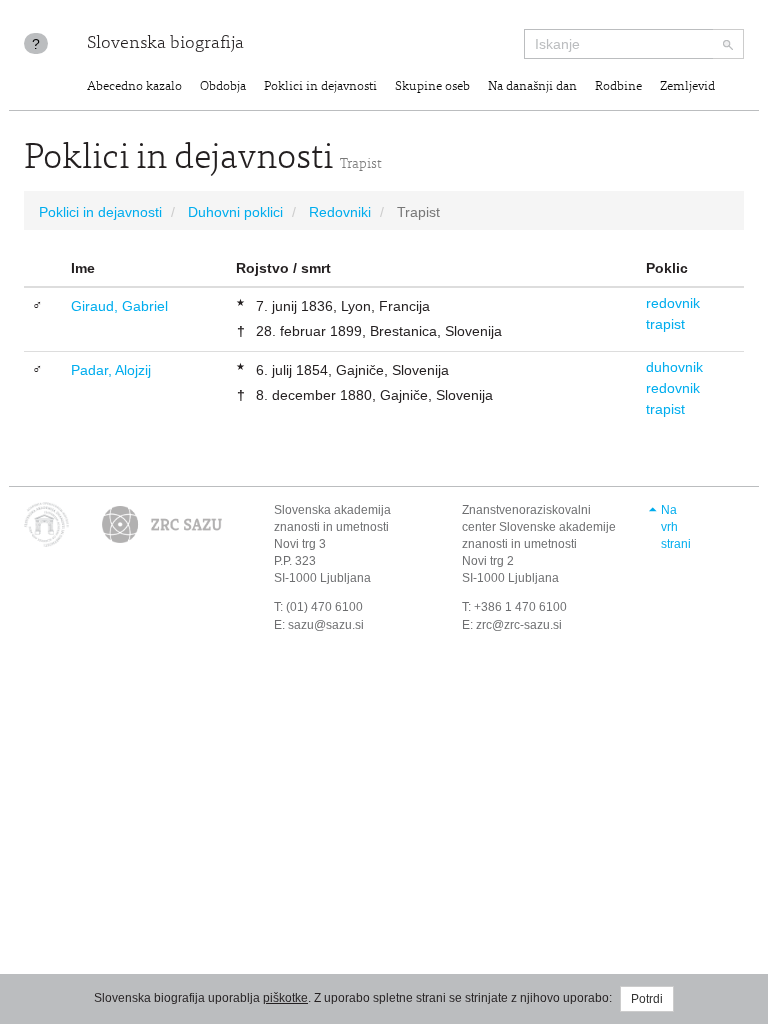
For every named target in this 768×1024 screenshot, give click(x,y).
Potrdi (647, 999)
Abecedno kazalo (134, 87)
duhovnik (674, 367)
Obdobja (223, 87)
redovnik (673, 303)
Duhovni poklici (235, 212)
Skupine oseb (432, 87)
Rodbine (618, 87)
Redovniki (340, 212)
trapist (665, 324)
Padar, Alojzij (111, 370)
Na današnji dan (532, 87)
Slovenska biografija (165, 44)
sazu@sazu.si (326, 625)
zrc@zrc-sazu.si (519, 625)
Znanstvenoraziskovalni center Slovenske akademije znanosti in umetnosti (539, 527)
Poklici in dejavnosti (320, 87)
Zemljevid (687, 87)
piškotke (285, 998)
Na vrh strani (676, 527)
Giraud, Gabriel (119, 306)
